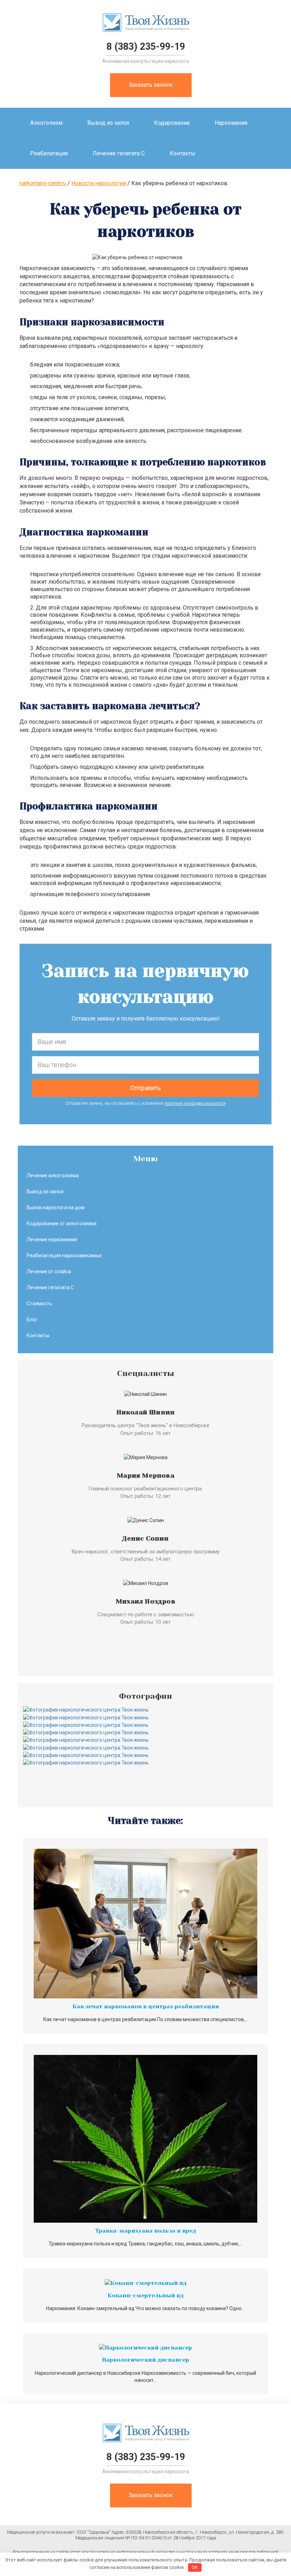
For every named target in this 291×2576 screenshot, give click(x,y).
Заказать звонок (151, 85)
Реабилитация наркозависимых (64, 1255)
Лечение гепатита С (119, 153)
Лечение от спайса (49, 1271)
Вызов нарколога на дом (56, 1207)
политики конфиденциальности (195, 1103)
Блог (32, 1319)
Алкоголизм (46, 123)
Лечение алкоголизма (53, 1175)
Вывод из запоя (108, 123)
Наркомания (231, 123)
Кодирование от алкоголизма (62, 1223)
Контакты (183, 153)
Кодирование (172, 123)
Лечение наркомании (52, 1239)
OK (195, 2567)
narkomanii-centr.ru (43, 183)
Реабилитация (49, 153)
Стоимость (39, 1303)
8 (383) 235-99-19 (146, 47)
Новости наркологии (99, 183)
